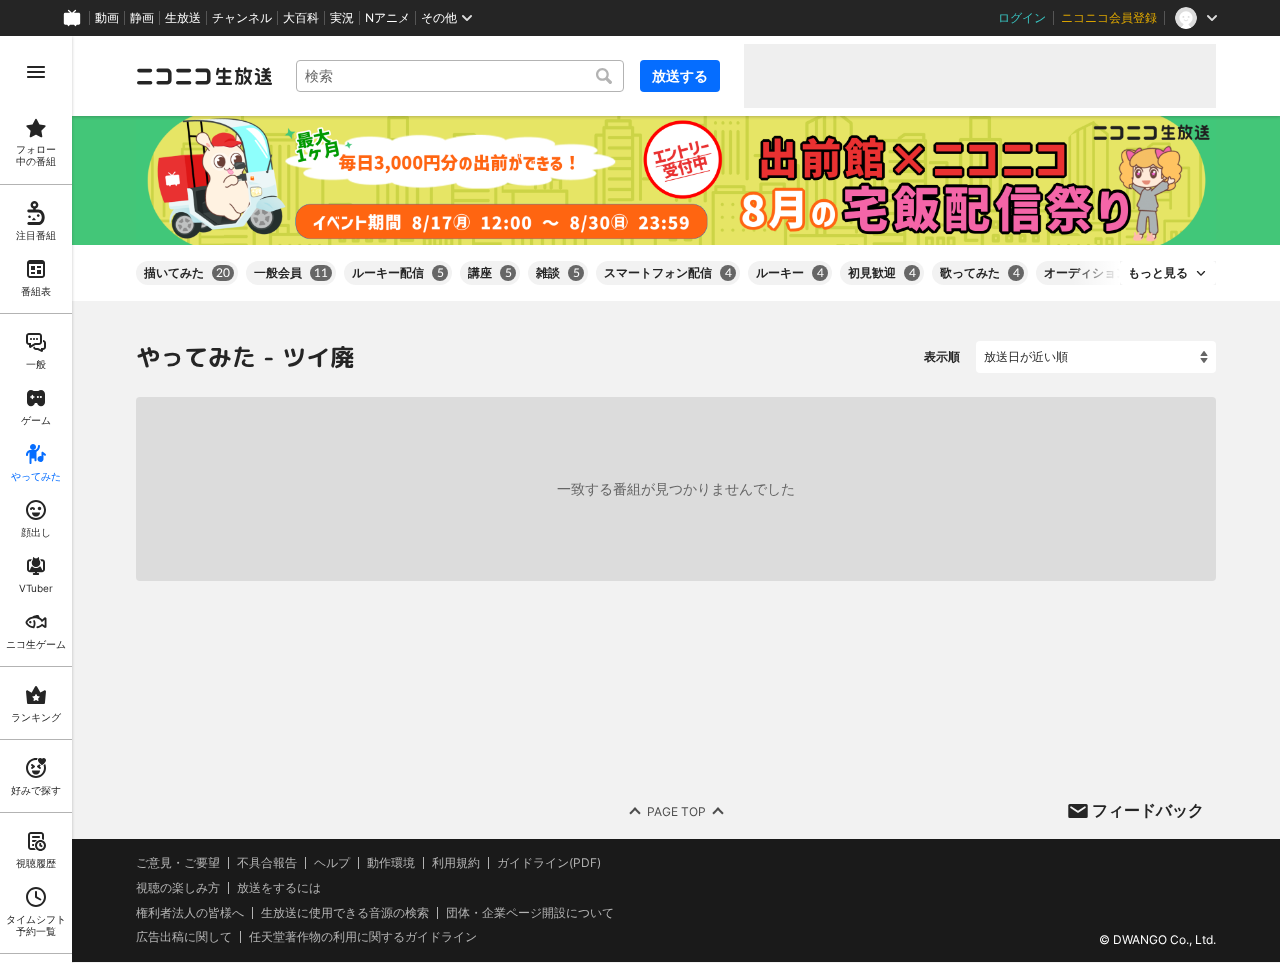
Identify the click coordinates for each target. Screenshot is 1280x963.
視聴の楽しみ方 (178, 887)
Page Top (676, 811)
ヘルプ (332, 863)
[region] (36, 499)
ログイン (1022, 18)
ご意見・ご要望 (178, 862)
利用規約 (456, 863)
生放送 (183, 18)
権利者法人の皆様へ (190, 912)
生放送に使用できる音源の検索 (345, 913)
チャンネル (242, 18)
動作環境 (391, 863)
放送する (680, 75)
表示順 (942, 356)
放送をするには (279, 888)
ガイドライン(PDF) (549, 863)
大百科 (301, 18)
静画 (142, 18)
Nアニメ (387, 18)
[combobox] (460, 76)
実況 (342, 18)
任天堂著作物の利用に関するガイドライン (363, 938)
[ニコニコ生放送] (204, 76)
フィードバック (1148, 810)
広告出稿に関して (184, 937)
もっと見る (1158, 273)
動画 (107, 18)
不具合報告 (267, 863)
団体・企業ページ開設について (530, 913)
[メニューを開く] (36, 72)
